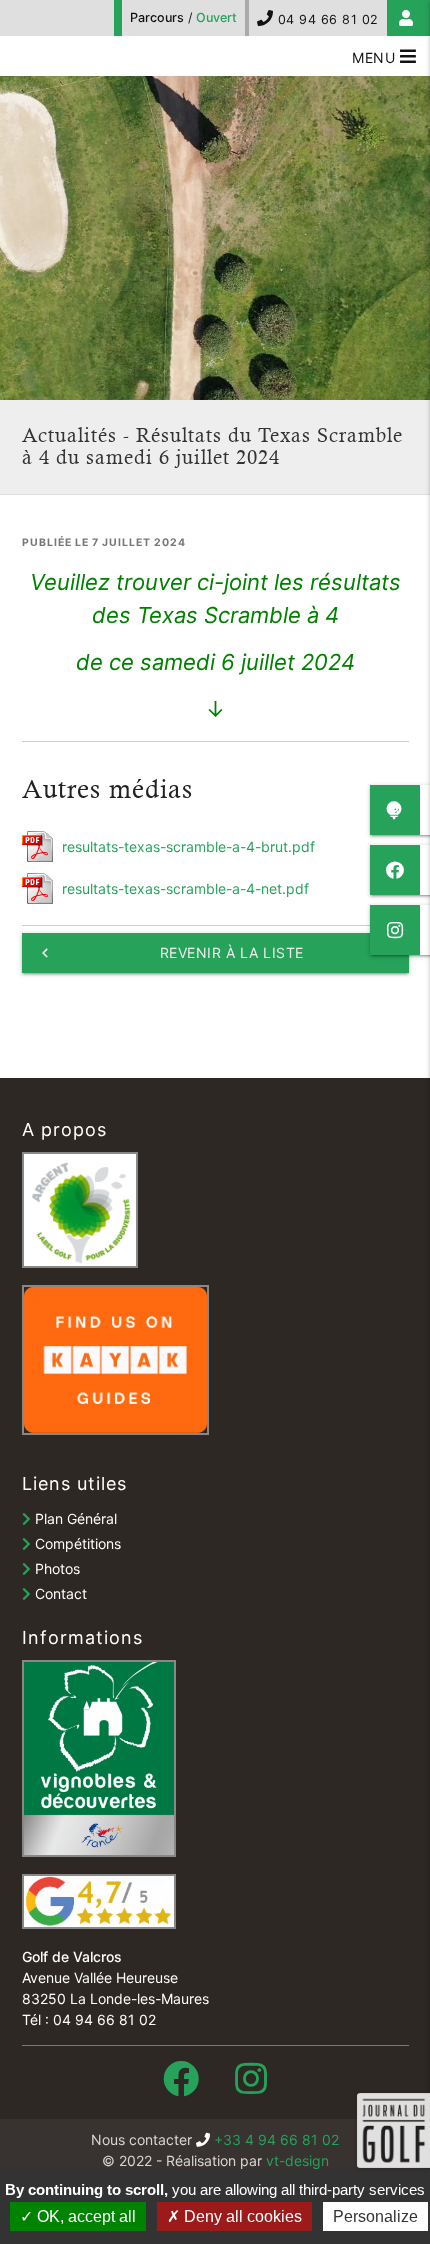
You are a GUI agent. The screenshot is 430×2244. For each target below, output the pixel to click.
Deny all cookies (241, 2216)
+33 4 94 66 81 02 (276, 2139)
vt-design (297, 2160)
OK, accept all (84, 2216)
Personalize (375, 2216)
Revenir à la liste (170, 953)
